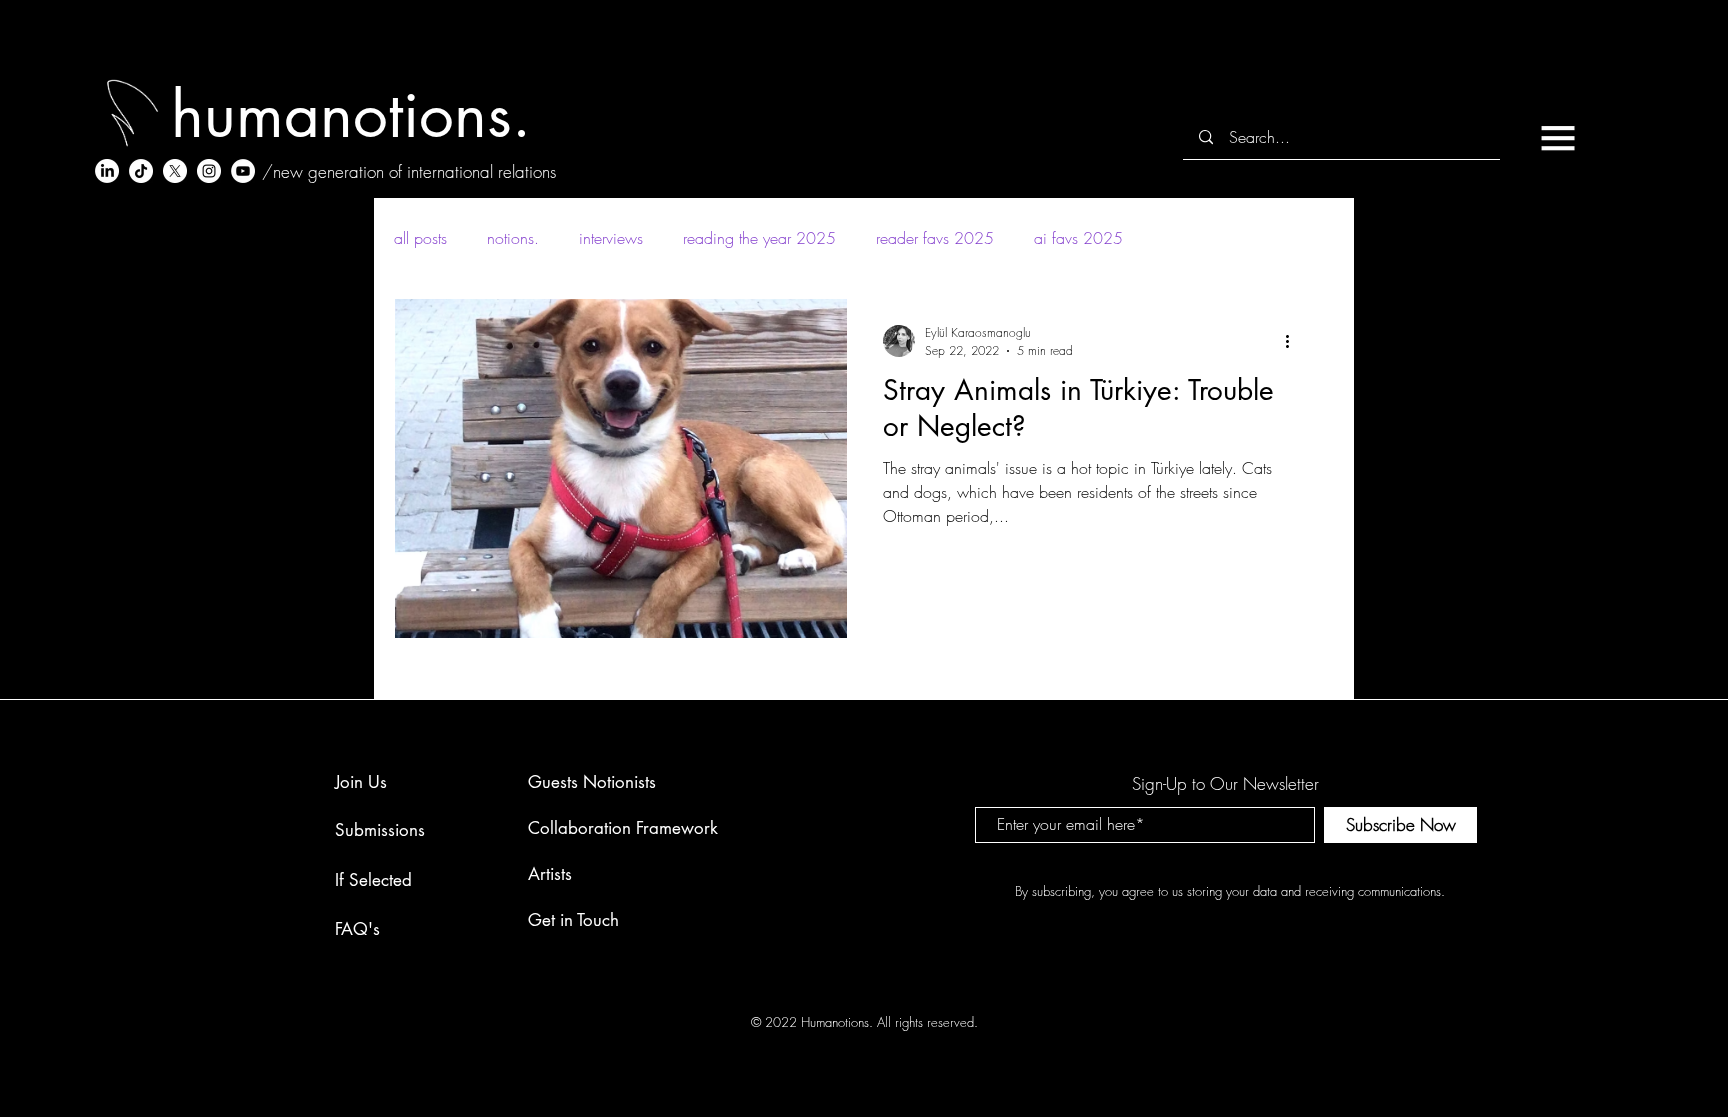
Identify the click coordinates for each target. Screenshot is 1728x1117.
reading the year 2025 (759, 238)
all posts (420, 238)
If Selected (373, 880)
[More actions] (1294, 341)
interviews (611, 238)
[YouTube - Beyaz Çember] (243, 171)
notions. (513, 238)
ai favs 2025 (1078, 238)
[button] (1558, 138)
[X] (175, 171)
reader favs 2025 (935, 238)
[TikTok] (141, 171)
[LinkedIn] (107, 171)
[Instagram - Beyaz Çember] (209, 171)
